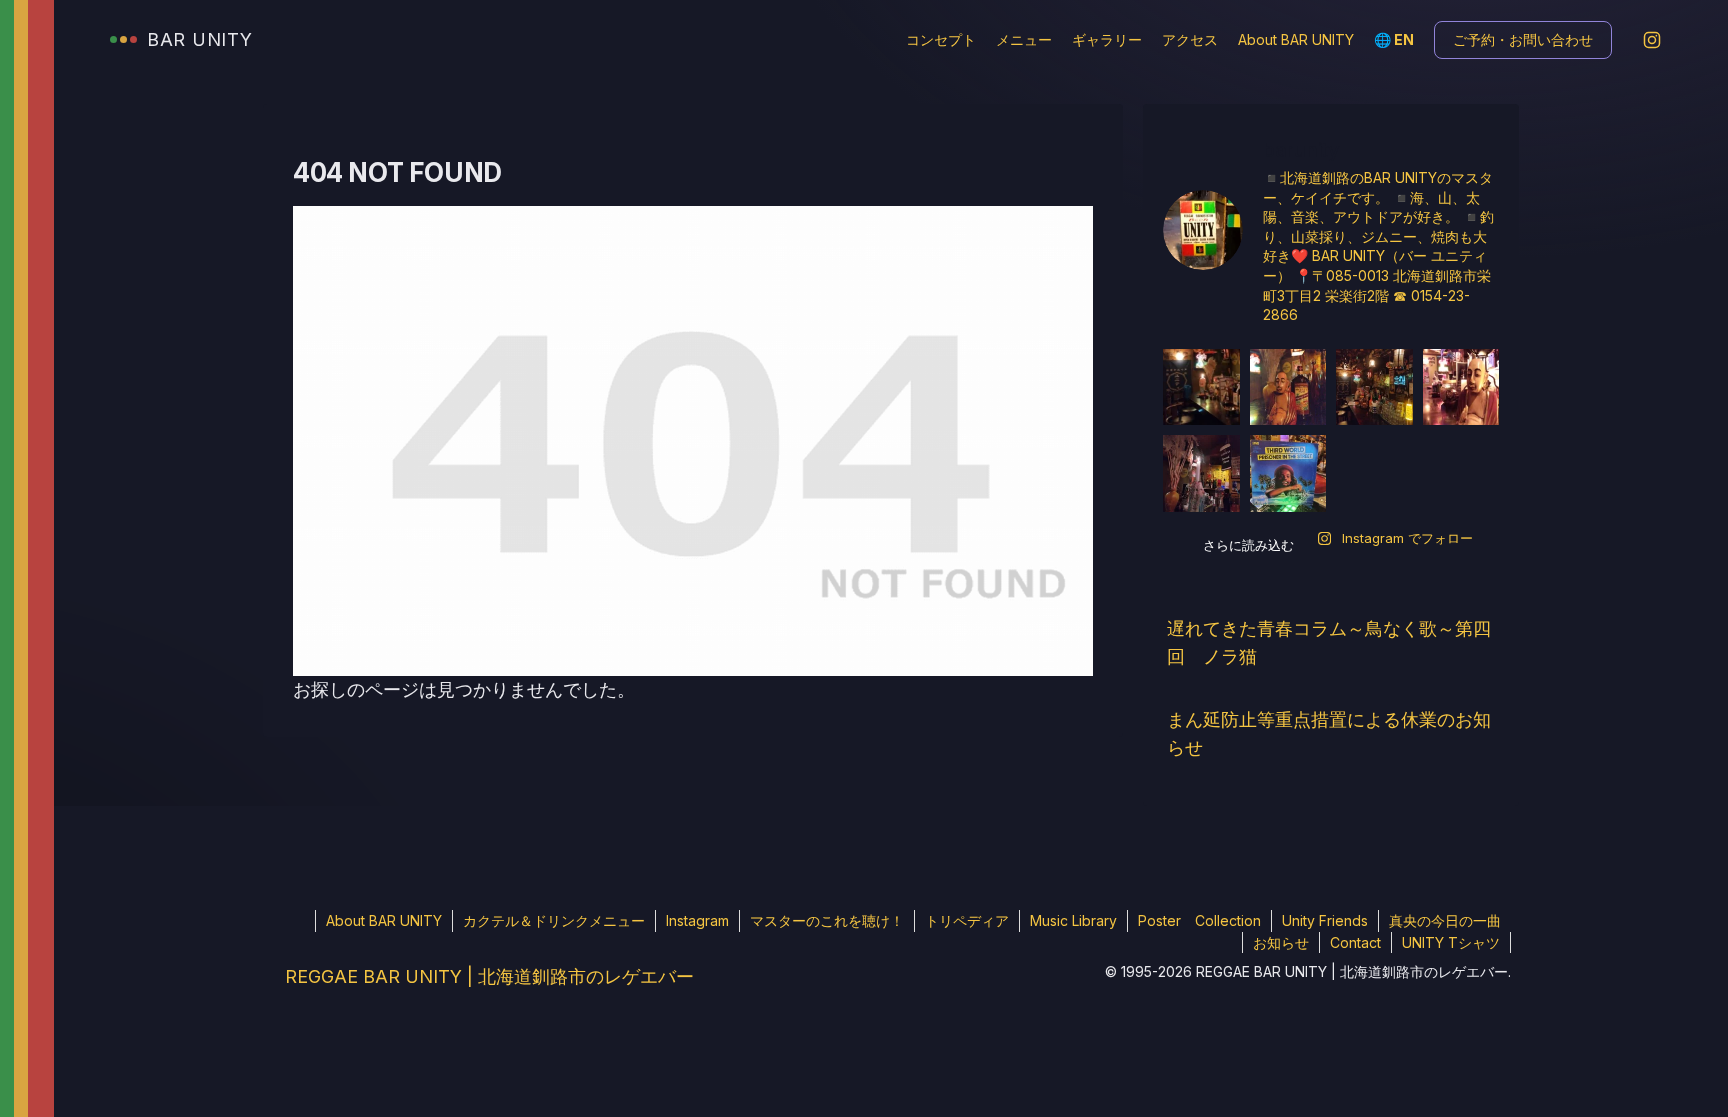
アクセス (1190, 39)
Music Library (1073, 920)
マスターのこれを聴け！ (827, 920)
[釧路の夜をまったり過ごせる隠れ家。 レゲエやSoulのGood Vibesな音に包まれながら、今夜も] (1461, 387)
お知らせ (1281, 942)
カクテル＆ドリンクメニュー (554, 920)
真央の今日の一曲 (1445, 920)
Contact (1355, 942)
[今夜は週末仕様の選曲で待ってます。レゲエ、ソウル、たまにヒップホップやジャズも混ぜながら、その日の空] (1288, 387)
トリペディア (967, 920)
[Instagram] (1652, 40)
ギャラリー (1107, 39)
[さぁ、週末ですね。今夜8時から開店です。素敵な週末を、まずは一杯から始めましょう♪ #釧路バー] (1201, 387)
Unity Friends (1325, 920)
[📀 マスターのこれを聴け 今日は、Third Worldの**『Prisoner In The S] (1288, 473)
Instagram (697, 920)
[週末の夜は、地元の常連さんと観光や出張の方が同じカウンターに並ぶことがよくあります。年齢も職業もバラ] (1374, 387)
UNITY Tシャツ (1451, 942)
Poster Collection (1199, 920)
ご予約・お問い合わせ (1523, 39)
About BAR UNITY (1296, 39)
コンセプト (941, 39)
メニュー (1024, 39)
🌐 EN (1394, 39)
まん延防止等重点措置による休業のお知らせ (1329, 733)
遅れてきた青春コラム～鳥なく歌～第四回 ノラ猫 (1329, 642)
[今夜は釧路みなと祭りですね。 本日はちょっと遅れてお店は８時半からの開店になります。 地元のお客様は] (1201, 473)
